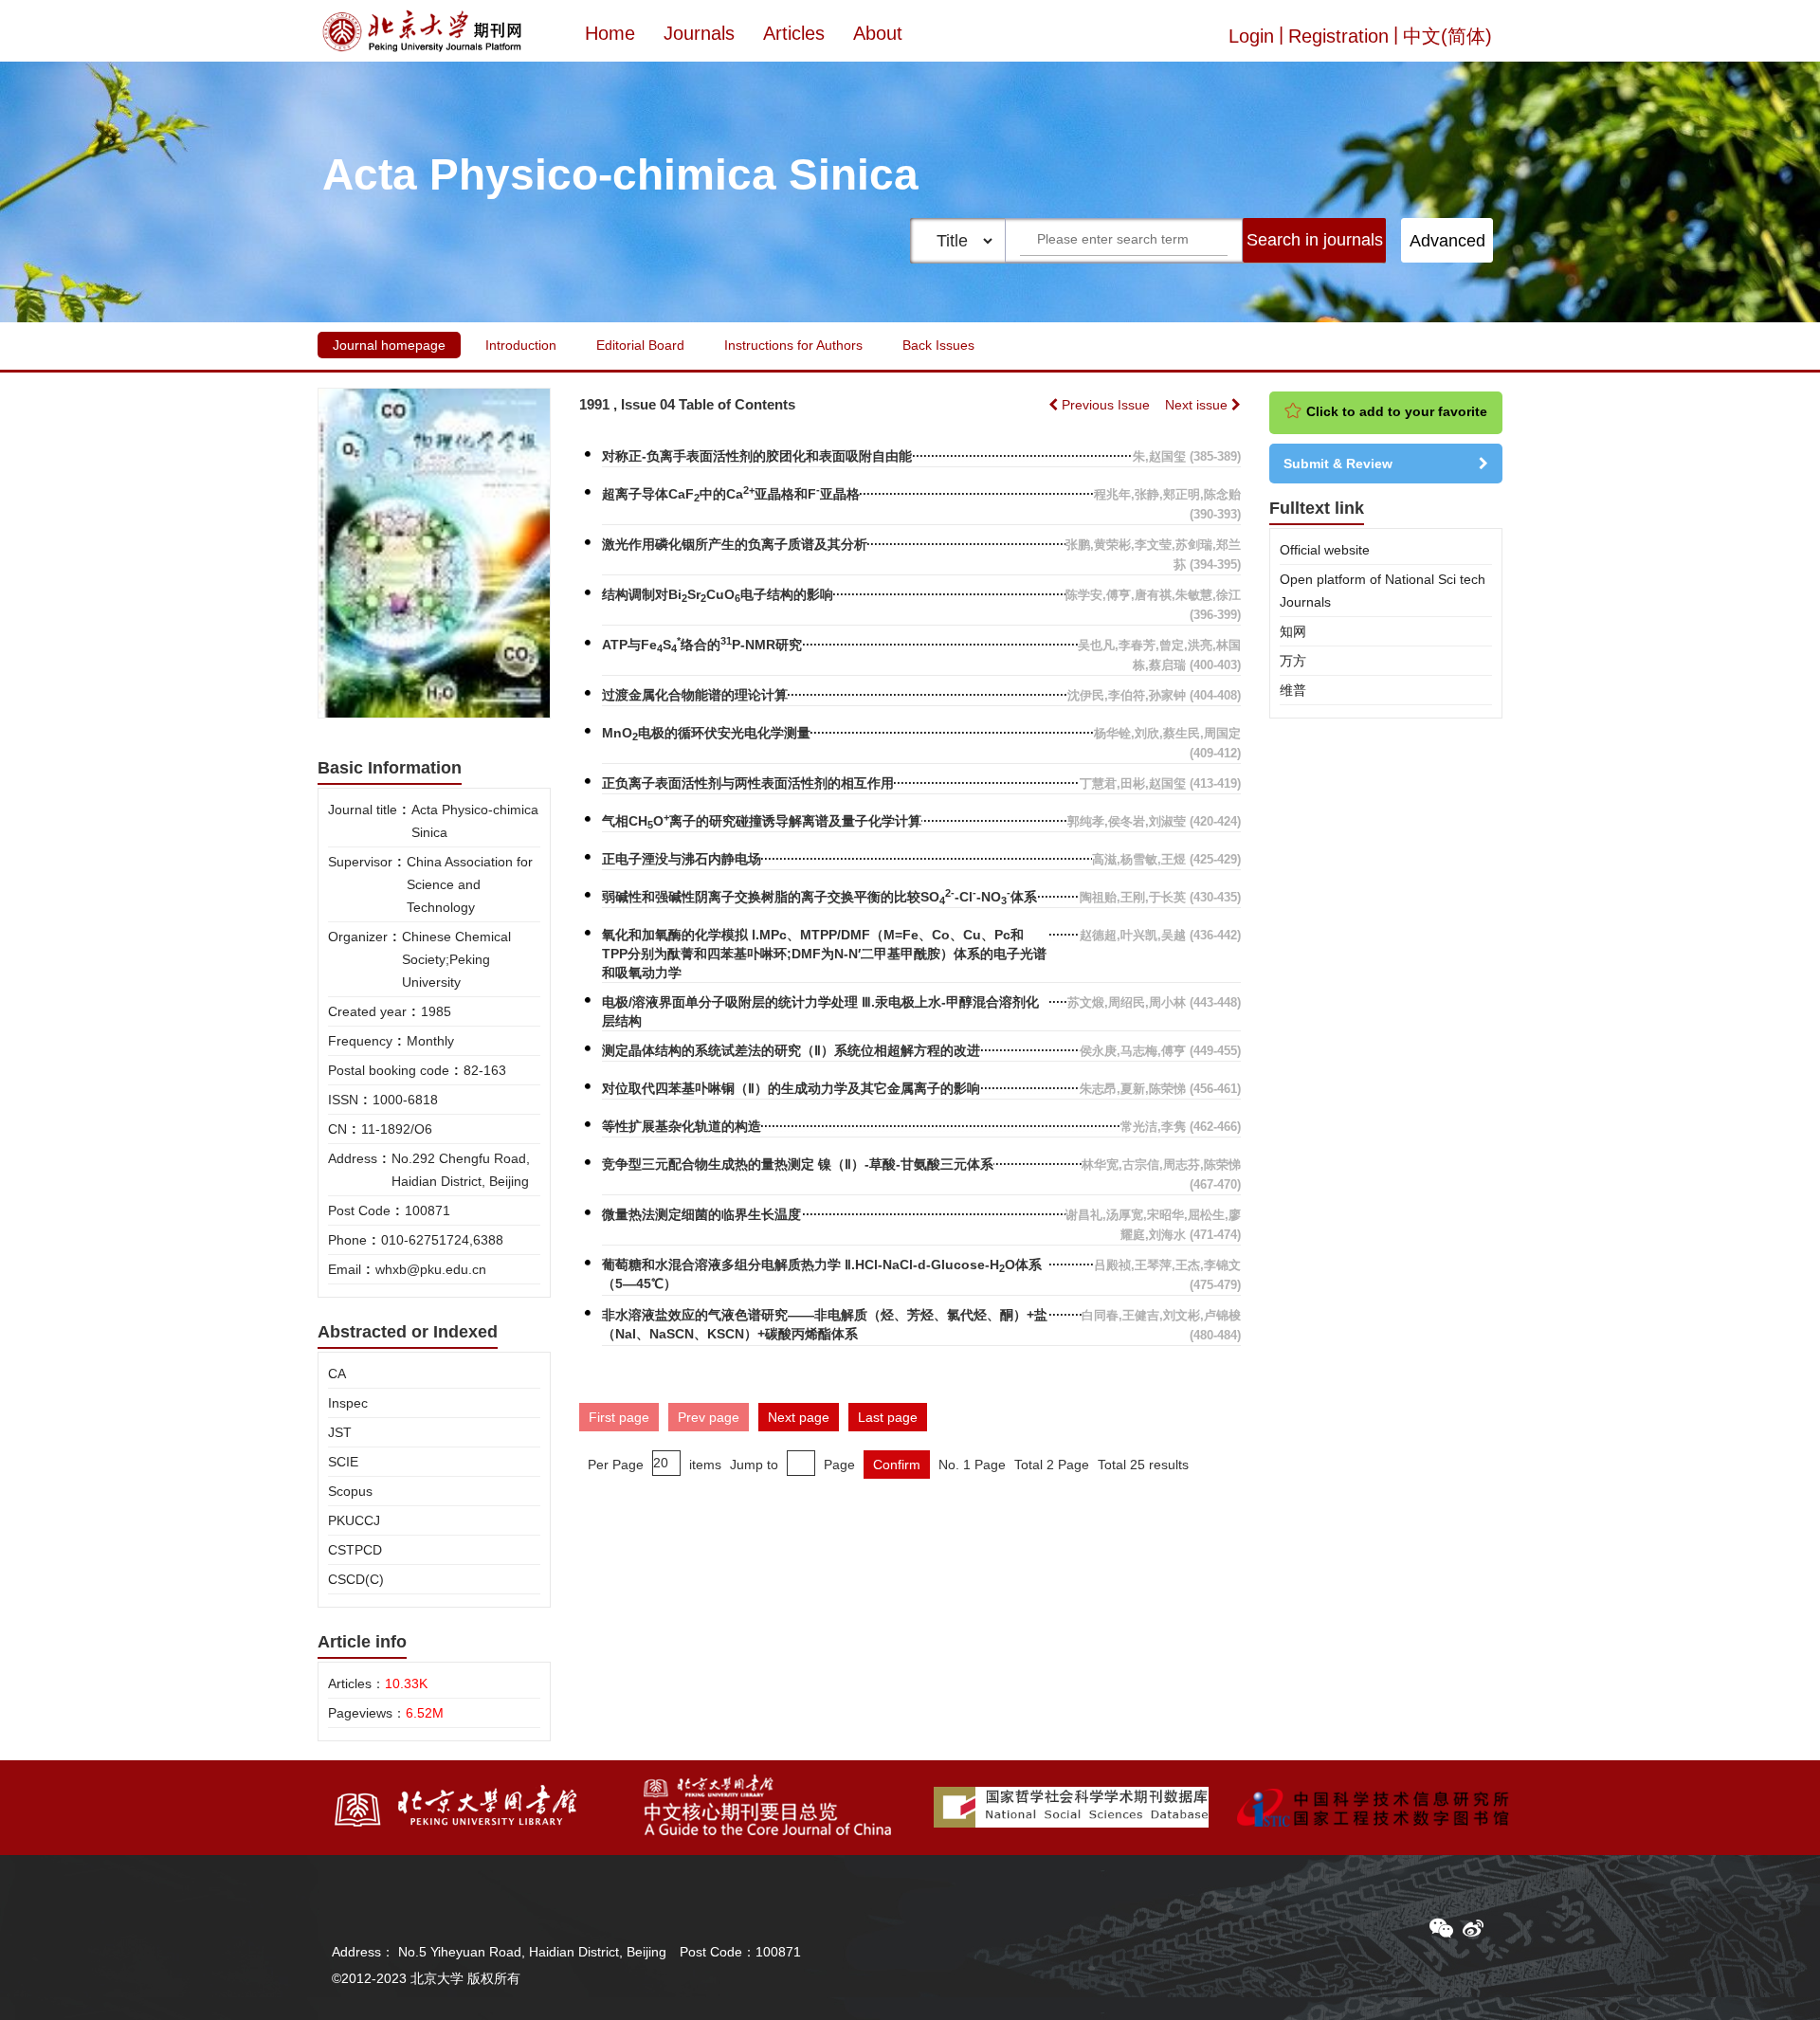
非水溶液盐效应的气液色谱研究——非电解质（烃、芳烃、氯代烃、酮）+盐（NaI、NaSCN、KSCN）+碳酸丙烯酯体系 (825, 1324)
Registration (1338, 36)
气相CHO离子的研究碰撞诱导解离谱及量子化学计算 (762, 821)
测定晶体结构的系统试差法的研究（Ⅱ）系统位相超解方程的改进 (791, 1050)
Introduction (521, 345)
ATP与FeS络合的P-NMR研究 (702, 645)
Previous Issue (1106, 405)
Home (610, 33)
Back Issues (938, 345)
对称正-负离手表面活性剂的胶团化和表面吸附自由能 (757, 456)
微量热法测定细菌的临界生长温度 (701, 1214)
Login (1251, 36)
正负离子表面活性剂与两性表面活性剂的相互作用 (748, 783)
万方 (1293, 661)
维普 (1293, 690)
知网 (1293, 631)
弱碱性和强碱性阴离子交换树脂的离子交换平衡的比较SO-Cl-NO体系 (819, 897)
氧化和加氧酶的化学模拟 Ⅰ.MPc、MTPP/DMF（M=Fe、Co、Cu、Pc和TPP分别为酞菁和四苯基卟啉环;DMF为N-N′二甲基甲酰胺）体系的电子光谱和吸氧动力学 (824, 954)
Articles (794, 33)
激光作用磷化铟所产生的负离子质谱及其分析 (735, 544)
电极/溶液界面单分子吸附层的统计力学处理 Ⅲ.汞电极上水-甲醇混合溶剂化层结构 (820, 1011)
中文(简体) (1447, 36)
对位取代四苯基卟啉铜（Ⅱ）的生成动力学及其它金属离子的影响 (791, 1088)
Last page (888, 1417)
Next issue (1198, 405)
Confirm (897, 1465)
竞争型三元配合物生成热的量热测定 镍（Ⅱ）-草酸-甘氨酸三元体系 (798, 1164)
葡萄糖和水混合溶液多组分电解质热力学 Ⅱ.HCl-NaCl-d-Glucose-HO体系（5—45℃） (822, 1274)
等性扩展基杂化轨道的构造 (682, 1126)
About (878, 33)
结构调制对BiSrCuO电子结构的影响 (718, 595)
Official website (1325, 550)
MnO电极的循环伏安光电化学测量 (706, 734)
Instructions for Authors (793, 345)
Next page (799, 1417)
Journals (699, 33)
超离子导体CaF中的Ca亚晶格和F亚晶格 (731, 494)
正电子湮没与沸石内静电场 (682, 859)
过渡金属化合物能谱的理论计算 (695, 695)
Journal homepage (389, 345)
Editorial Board (640, 345)
